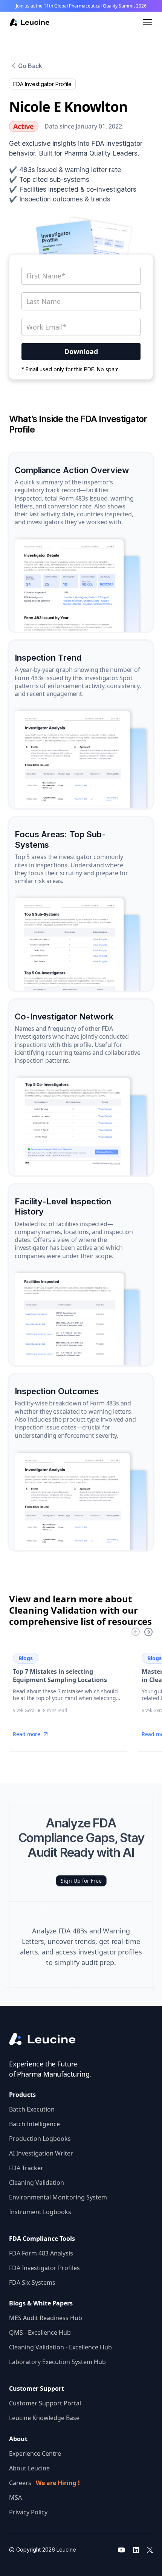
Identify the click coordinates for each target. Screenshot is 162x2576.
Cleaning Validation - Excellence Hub (60, 2347)
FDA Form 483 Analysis (41, 2253)
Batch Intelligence (34, 2124)
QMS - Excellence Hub (40, 2332)
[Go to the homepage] (48, 2039)
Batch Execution (32, 2109)
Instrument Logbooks (40, 2212)
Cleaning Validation (37, 2183)
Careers (44, 2483)
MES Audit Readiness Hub (46, 2318)
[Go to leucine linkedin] (136, 2550)
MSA (15, 2497)
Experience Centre (35, 2453)
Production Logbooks (40, 2139)
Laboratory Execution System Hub (57, 2362)
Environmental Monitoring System (58, 2197)
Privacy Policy (28, 2512)
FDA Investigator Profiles (44, 2268)
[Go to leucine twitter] (150, 2550)
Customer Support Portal (45, 2403)
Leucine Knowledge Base (44, 2418)
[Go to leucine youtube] (121, 2550)
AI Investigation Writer (41, 2153)
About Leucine (29, 2468)
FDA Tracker (26, 2168)
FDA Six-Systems (32, 2283)
